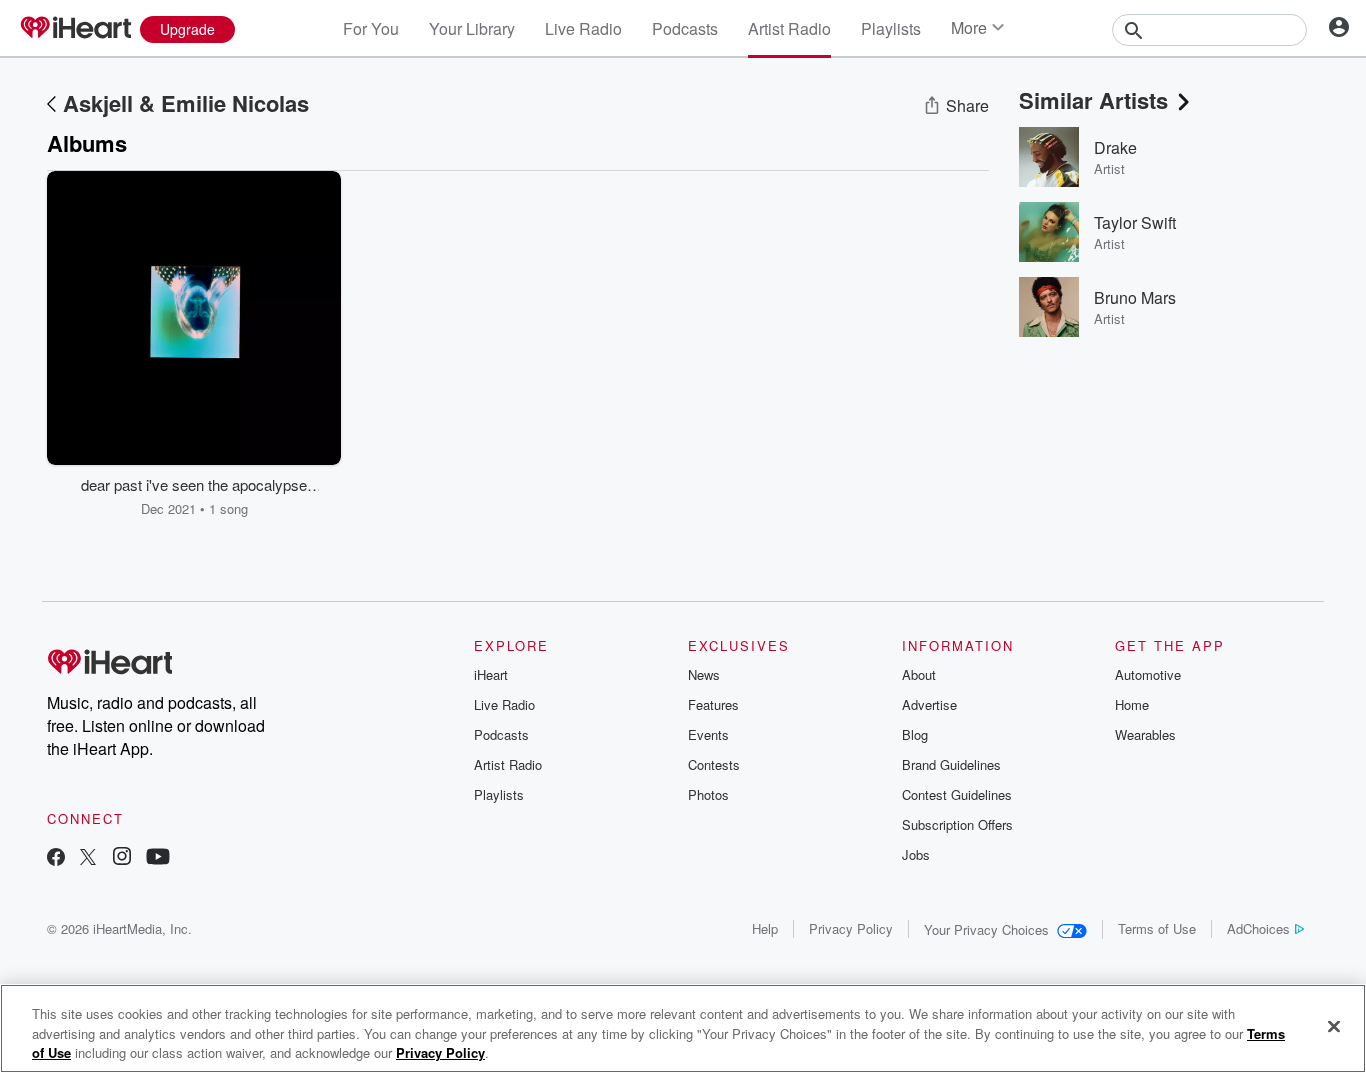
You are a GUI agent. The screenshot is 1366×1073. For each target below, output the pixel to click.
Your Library (472, 28)
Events (708, 734)
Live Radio (583, 28)
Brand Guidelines (951, 764)
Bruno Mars (1135, 297)
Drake (1115, 147)
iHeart (491, 674)
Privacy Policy (851, 928)
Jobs (916, 854)
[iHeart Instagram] (122, 858)
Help (765, 928)
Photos (708, 794)
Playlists (891, 28)
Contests (714, 764)
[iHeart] (75, 29)
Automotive (1148, 674)
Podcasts (685, 28)
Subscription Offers (957, 824)
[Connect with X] (88, 858)
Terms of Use (1157, 928)
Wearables (1145, 734)
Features (713, 704)
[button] (311, 488)
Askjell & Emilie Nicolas (186, 103)
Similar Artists (1093, 100)
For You (371, 28)
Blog (915, 734)
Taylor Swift (1135, 222)
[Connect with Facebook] (56, 858)
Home (1132, 704)
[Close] (1334, 1026)
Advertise (929, 704)
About (919, 674)
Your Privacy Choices (986, 929)
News (704, 674)
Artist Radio (789, 28)
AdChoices (1258, 928)
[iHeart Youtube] (158, 858)
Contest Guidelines (957, 794)
